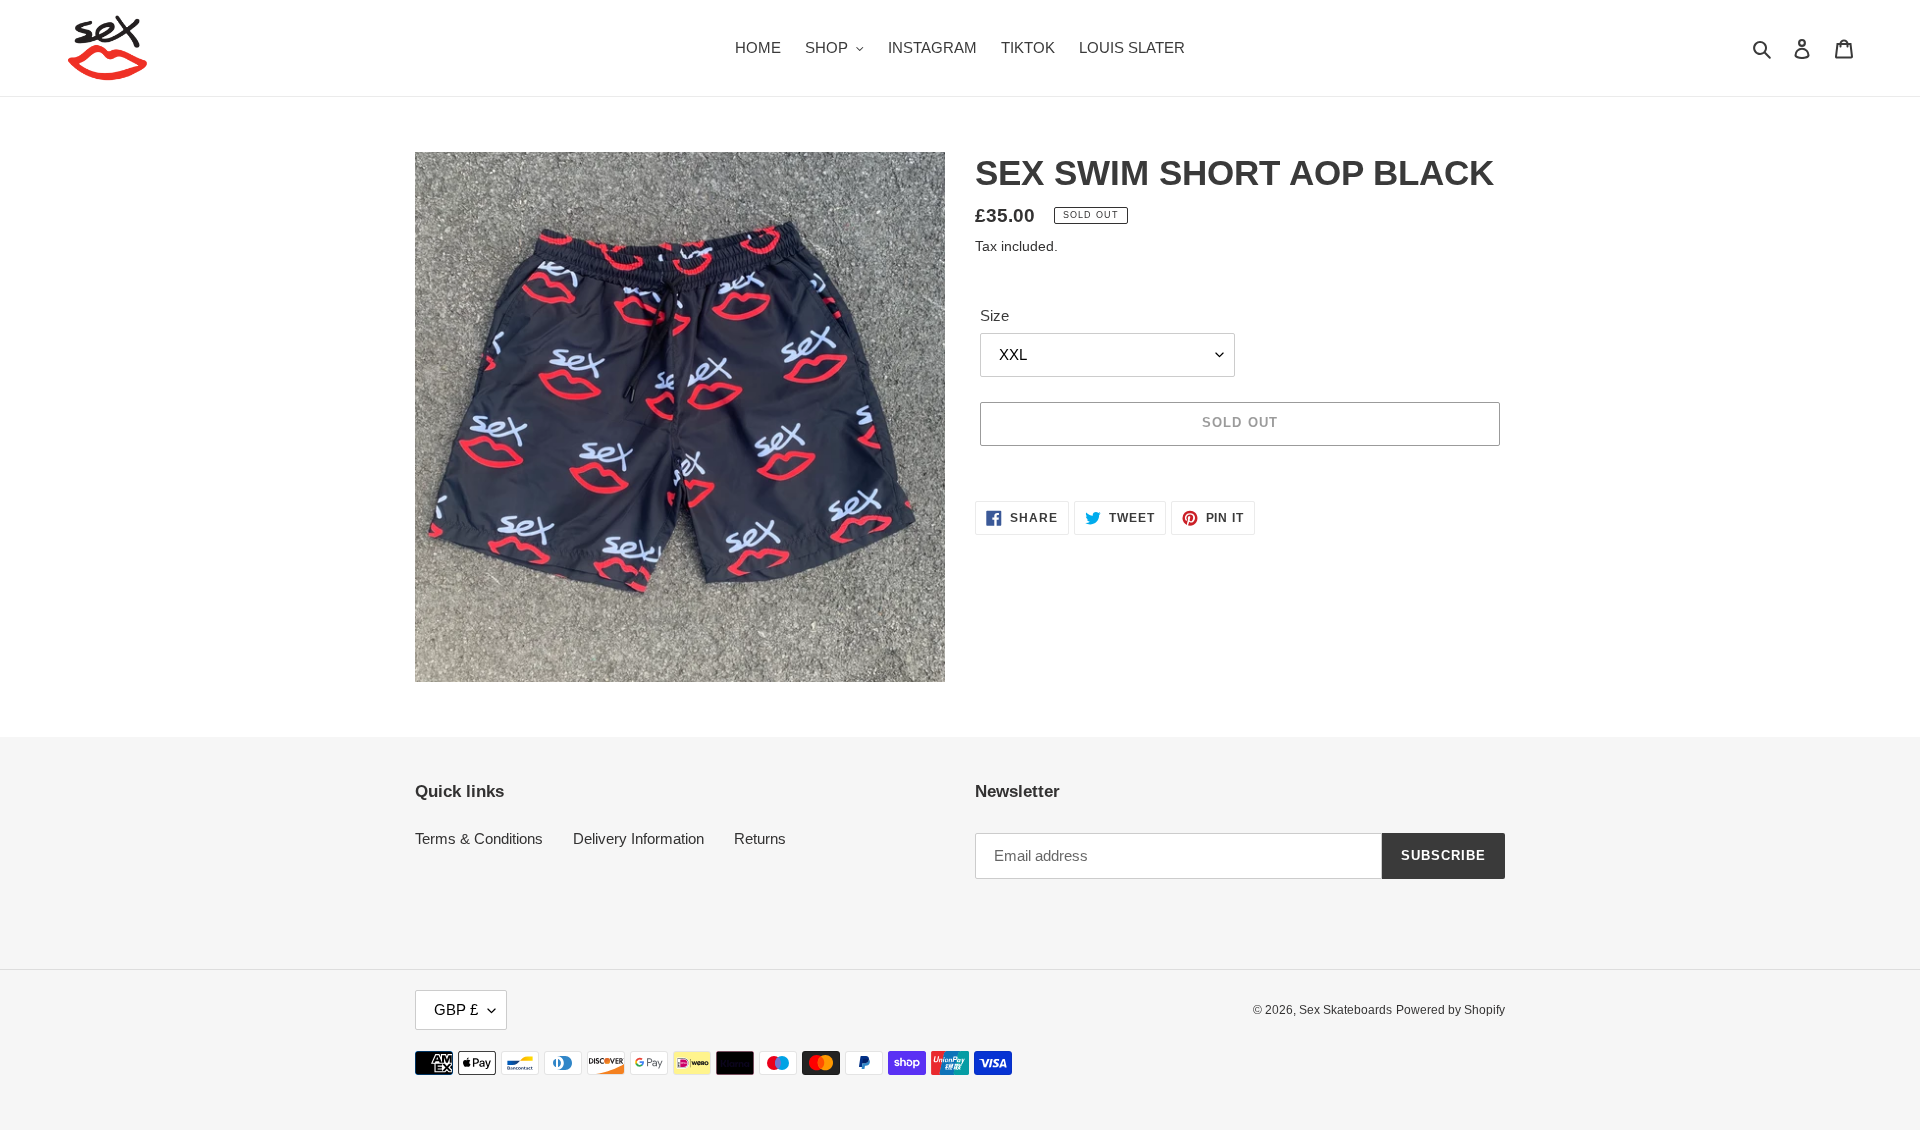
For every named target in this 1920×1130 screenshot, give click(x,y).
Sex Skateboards (1345, 1010)
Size (994, 315)
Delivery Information (638, 838)
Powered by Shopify (1450, 1010)
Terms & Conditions (479, 838)
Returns (760, 838)
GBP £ (456, 1009)
